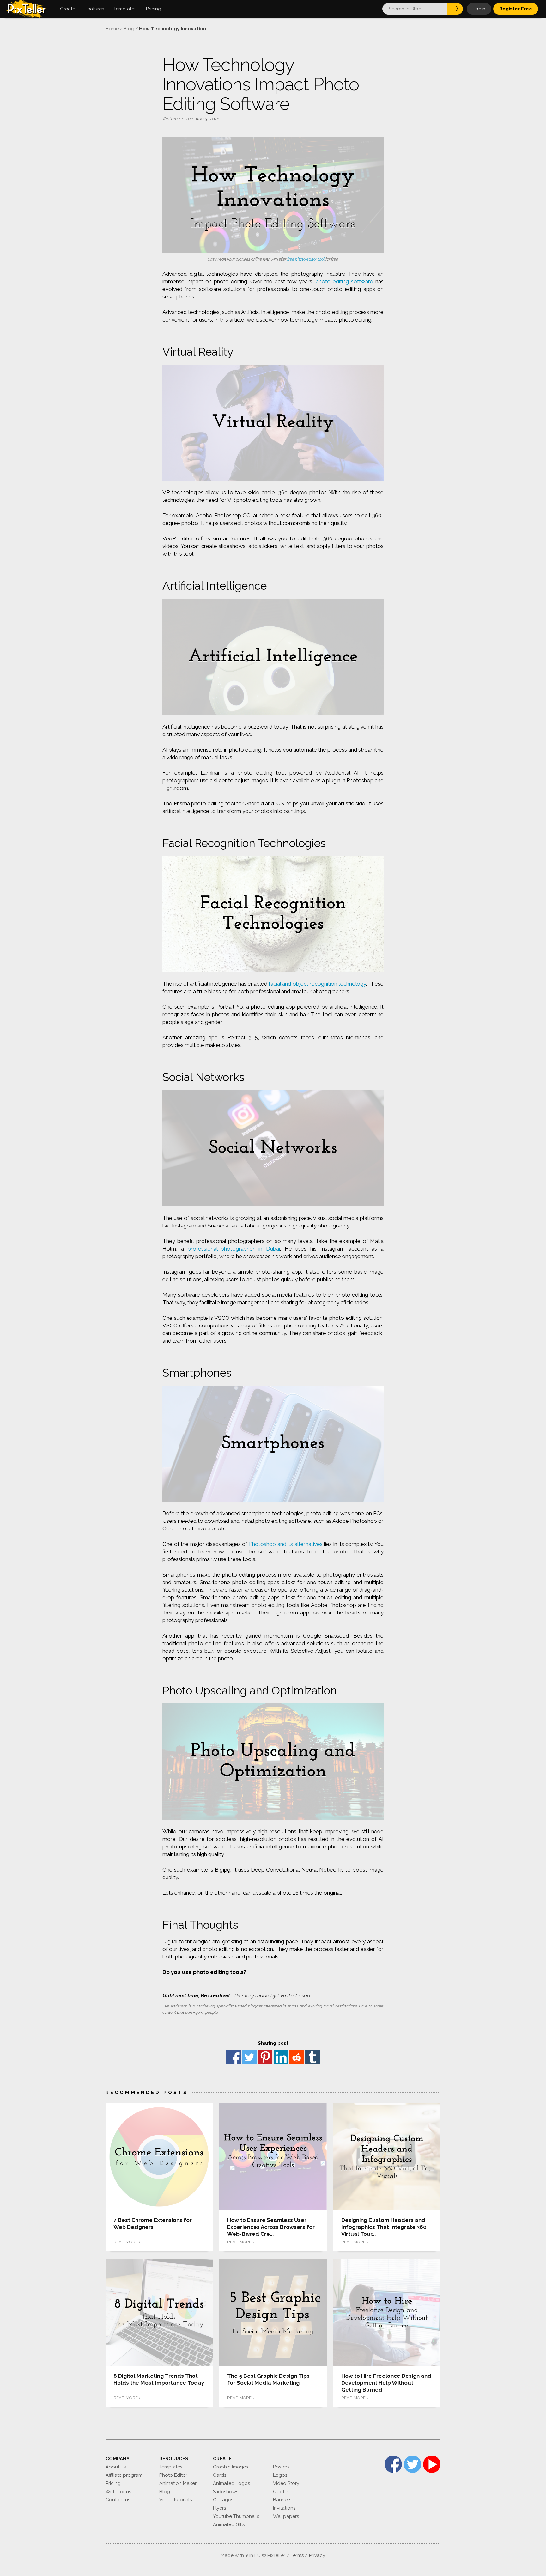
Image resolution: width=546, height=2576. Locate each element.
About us (116, 2467)
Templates (171, 2467)
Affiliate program (124, 2475)
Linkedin (281, 2057)
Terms (297, 2555)
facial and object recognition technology (317, 984)
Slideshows (226, 2492)
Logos (280, 2475)
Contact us (118, 2500)
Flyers (219, 2508)
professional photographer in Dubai (234, 1249)
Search (455, 9)
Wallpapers (286, 2516)
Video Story (286, 2483)
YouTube (432, 2464)
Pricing (113, 2483)
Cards (220, 2475)
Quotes (281, 2492)
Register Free (516, 9)
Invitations (284, 2508)
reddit (297, 2057)
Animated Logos (231, 2483)
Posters (281, 2467)
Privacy (317, 2555)
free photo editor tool (306, 259)
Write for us (118, 2492)
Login (479, 9)
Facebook (234, 2057)
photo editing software (344, 281)
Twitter (249, 2057)
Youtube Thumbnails (236, 2516)
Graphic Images (231, 2467)
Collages (223, 2500)
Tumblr (312, 2057)
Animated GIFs (229, 2524)
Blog (165, 2492)
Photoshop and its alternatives (286, 1544)
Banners (282, 2500)
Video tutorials (176, 2500)
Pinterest (265, 2057)
